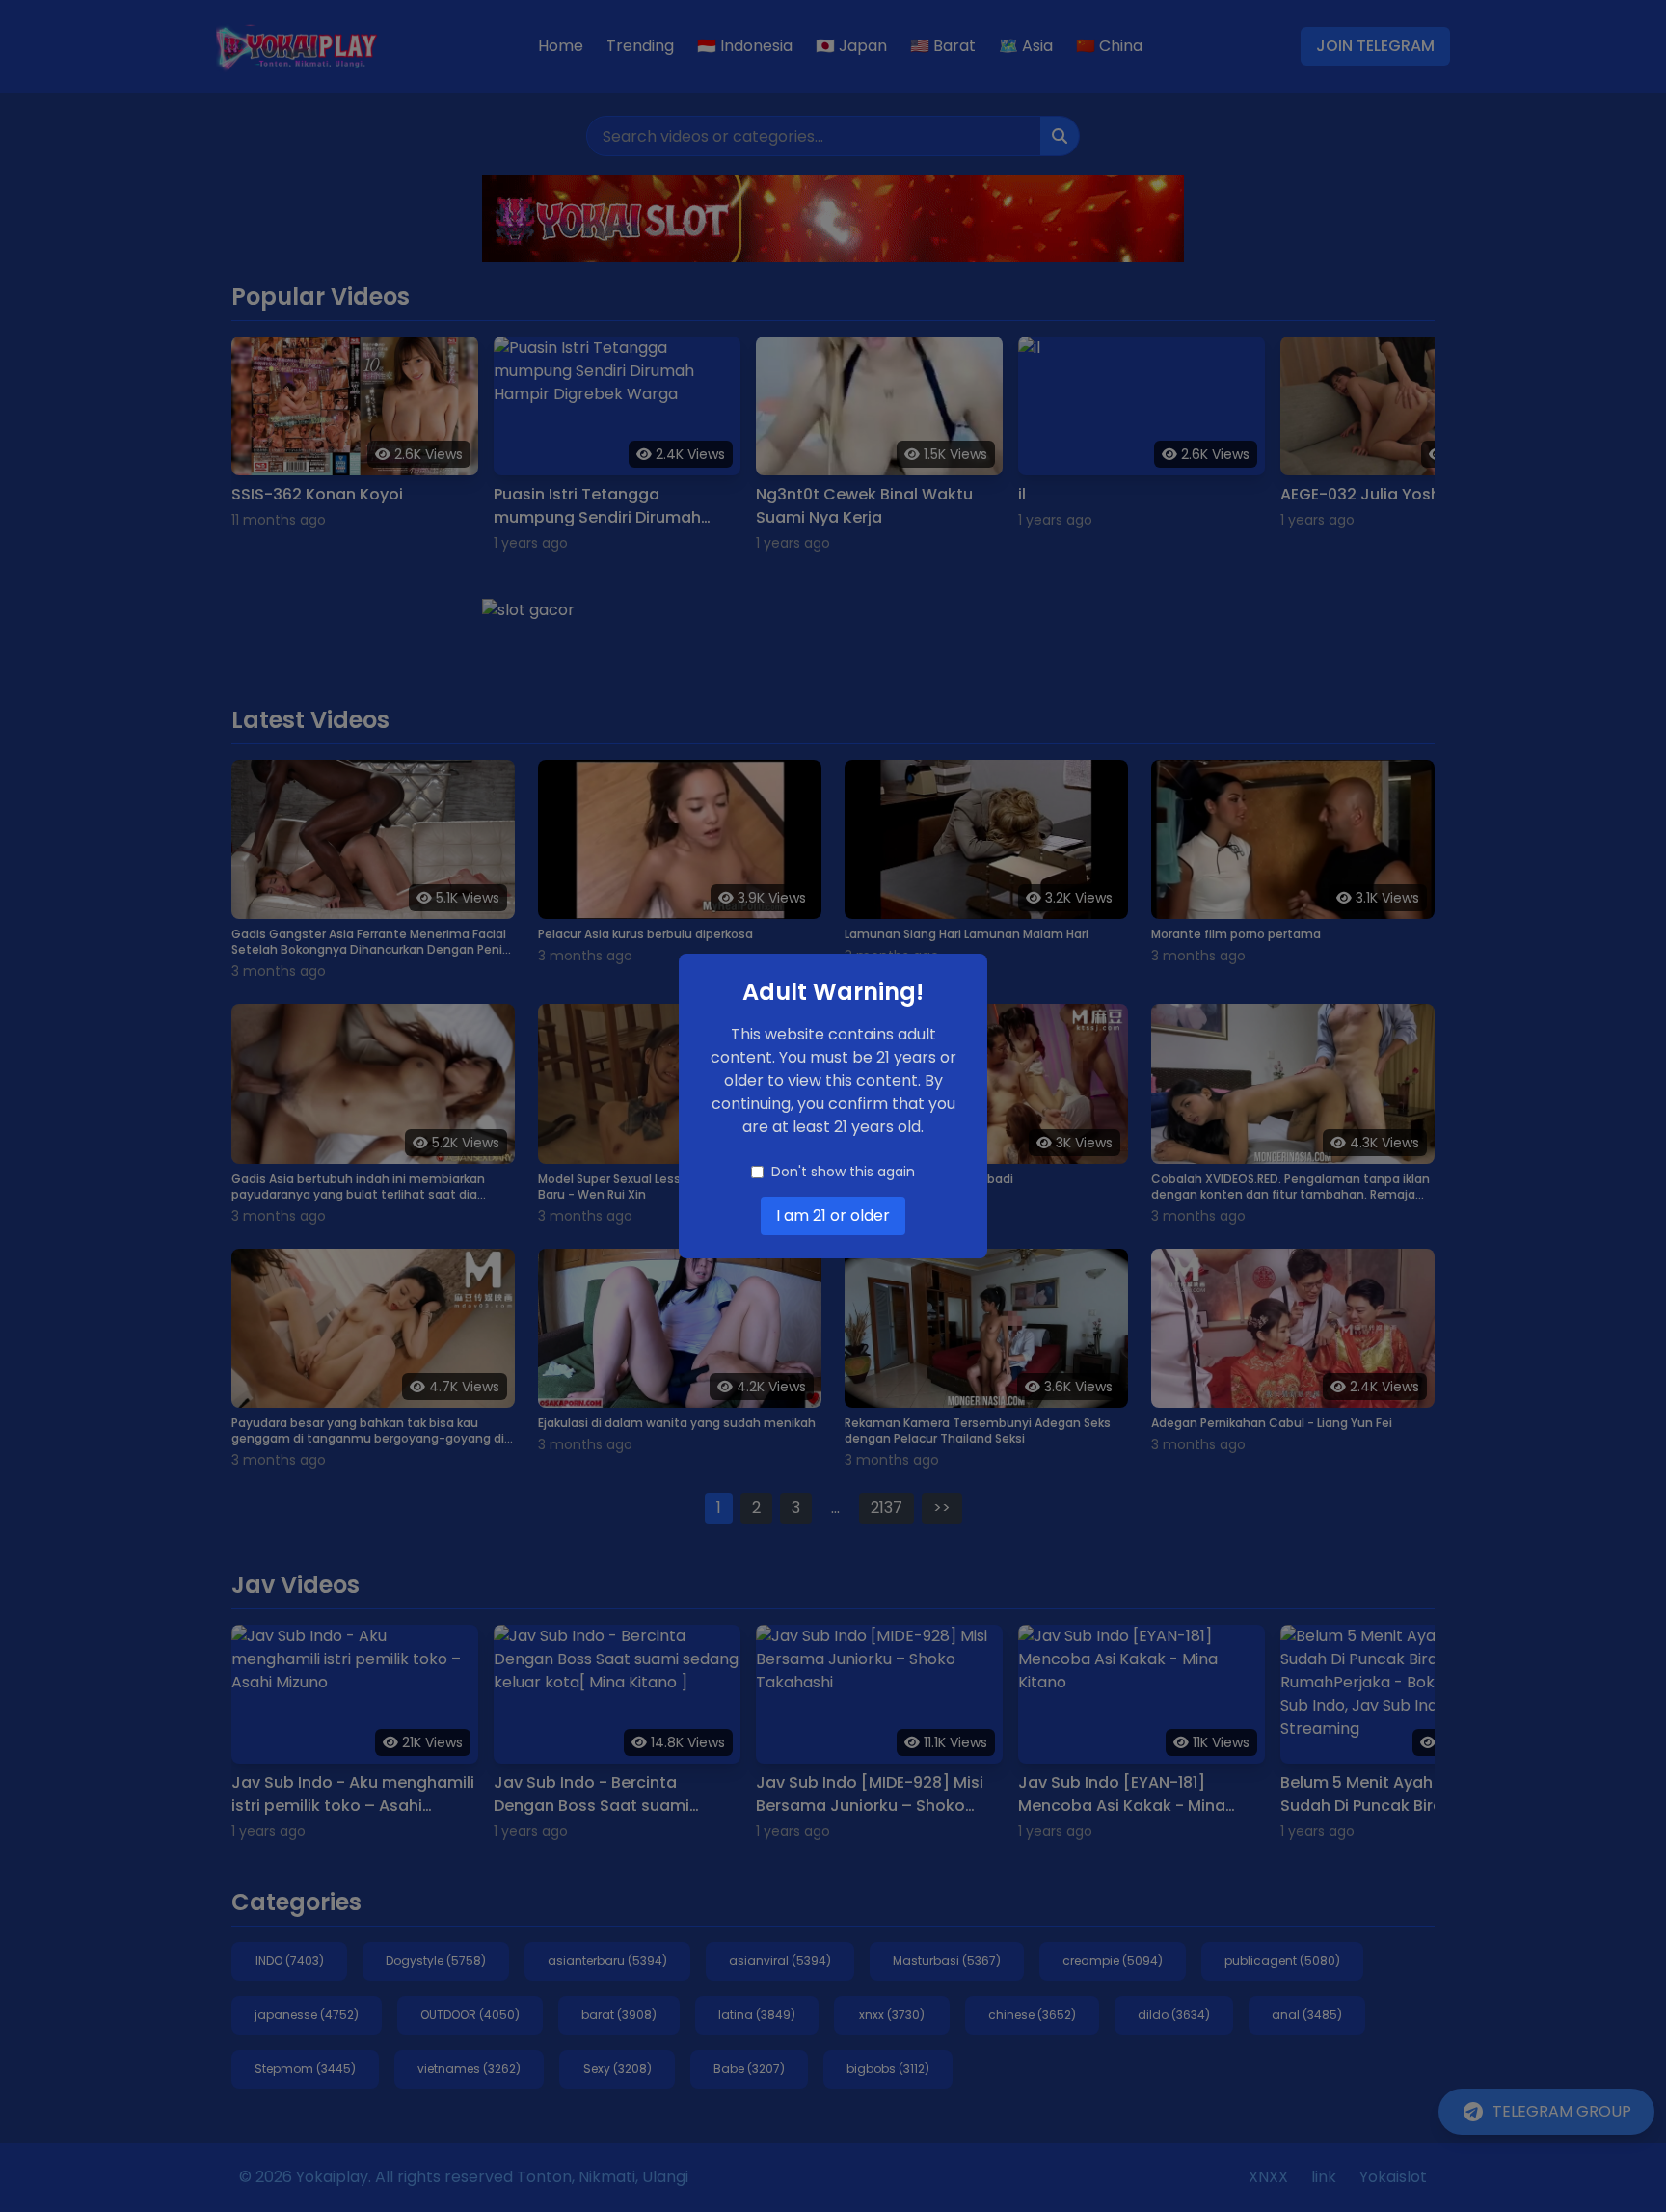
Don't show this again (843, 1172)
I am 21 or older (833, 1215)
